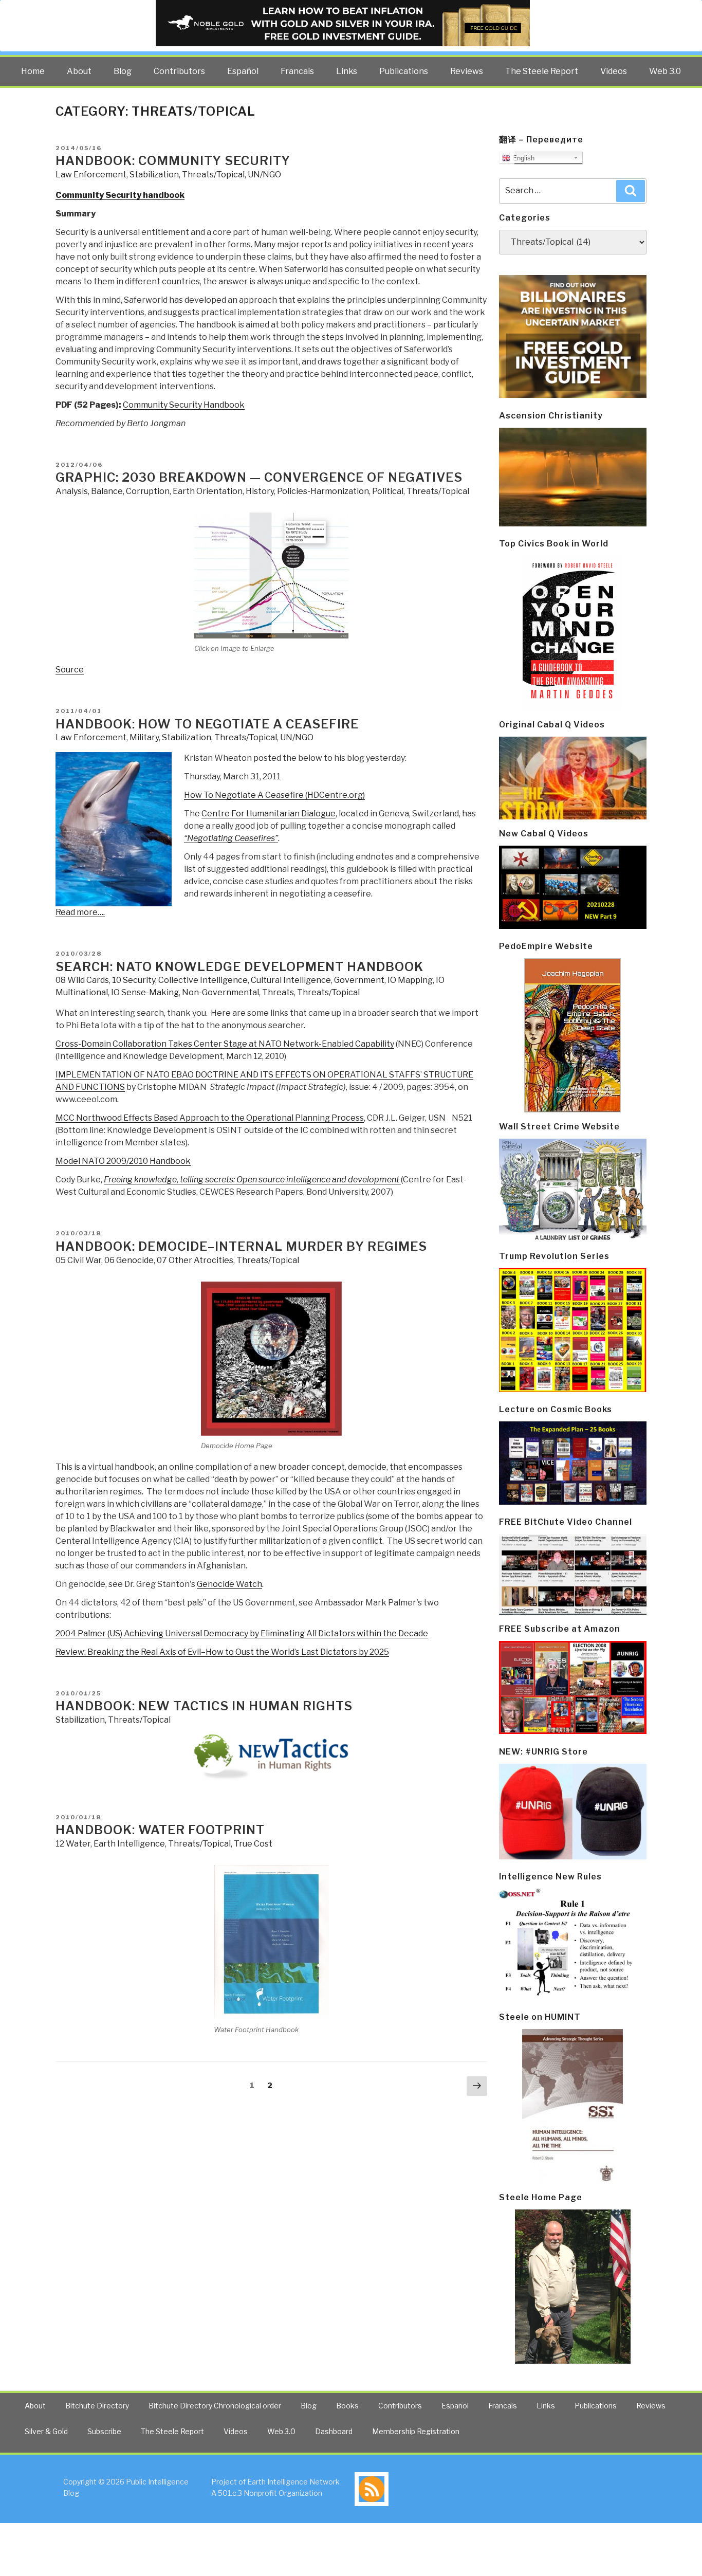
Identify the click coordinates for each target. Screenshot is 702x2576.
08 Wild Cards (82, 980)
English (522, 158)
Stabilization (154, 175)
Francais (297, 71)
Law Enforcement (91, 175)
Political (388, 491)
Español (243, 71)
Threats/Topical (213, 175)
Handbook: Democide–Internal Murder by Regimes (241, 1246)
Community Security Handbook (184, 405)
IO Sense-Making (145, 992)
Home (33, 71)
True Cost (253, 1844)
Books (347, 2406)
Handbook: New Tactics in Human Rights (204, 1706)
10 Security (134, 980)
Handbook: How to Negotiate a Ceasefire (207, 724)
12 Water (73, 1844)
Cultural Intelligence (291, 980)
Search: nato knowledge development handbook (239, 967)
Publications (404, 71)
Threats (278, 992)
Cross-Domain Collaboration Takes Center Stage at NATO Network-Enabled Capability (225, 1044)
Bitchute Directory (97, 2406)
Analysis (72, 491)
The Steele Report (542, 71)
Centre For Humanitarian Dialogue (269, 814)
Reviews (467, 71)
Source (70, 670)
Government (359, 980)
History (260, 491)
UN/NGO (264, 175)
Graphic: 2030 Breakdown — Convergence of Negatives (259, 477)
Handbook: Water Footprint (160, 1830)
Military (144, 737)
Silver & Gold (46, 2431)
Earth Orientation (208, 491)
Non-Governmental (220, 992)
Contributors (179, 71)
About (79, 71)
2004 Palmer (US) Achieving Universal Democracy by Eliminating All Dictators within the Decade (242, 1633)
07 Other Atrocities (195, 1260)
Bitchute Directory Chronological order (215, 2406)
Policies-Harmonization (323, 491)
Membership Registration (416, 2431)
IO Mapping (410, 980)
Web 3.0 (665, 71)
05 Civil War (78, 1260)
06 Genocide (129, 1260)
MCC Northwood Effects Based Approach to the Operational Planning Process (210, 1118)
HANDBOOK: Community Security (173, 161)
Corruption (148, 491)
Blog (123, 71)
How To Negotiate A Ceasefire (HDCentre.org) (274, 795)
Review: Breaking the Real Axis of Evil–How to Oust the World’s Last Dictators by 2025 (222, 1652)
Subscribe (104, 2431)
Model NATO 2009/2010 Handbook (123, 1161)
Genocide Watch (229, 1584)
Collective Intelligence (203, 980)
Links (347, 71)
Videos (614, 71)
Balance (107, 491)
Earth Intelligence (129, 1844)
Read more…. (80, 912)
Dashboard (334, 2431)
